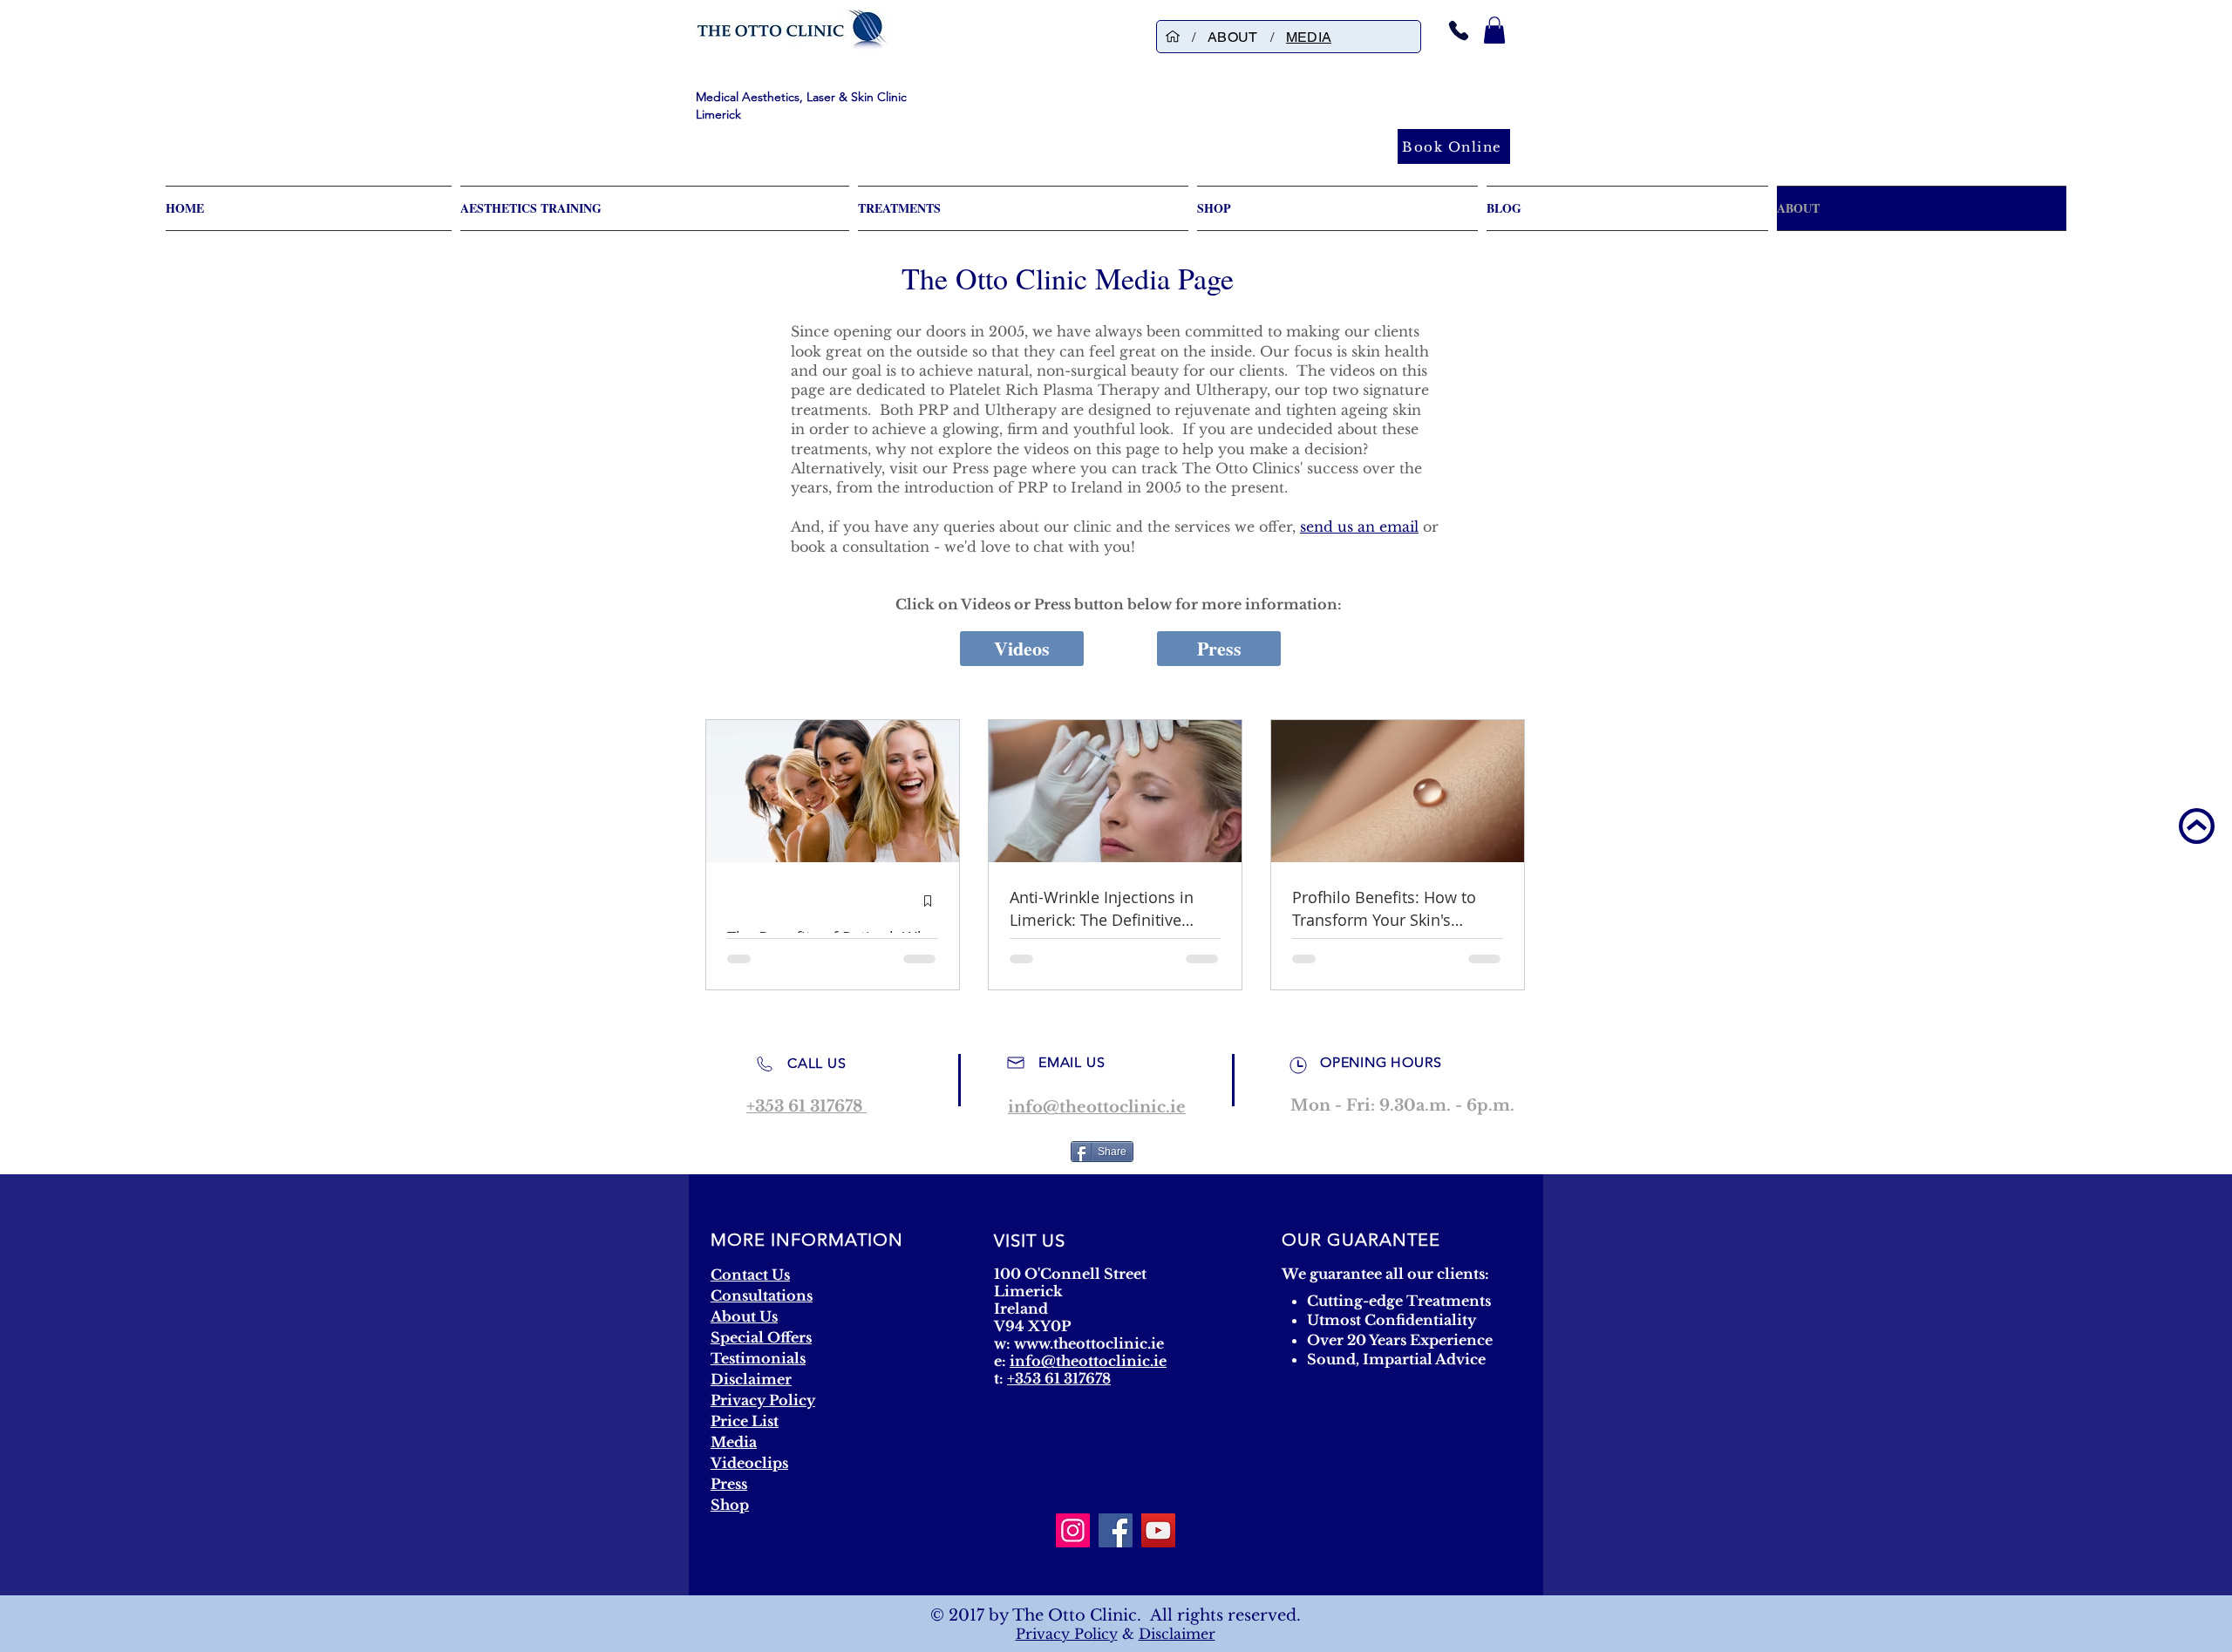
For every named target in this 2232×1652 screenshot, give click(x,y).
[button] (1494, 30)
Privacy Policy (1067, 1634)
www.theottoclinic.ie (1089, 1343)
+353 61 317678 (1059, 1378)
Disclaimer (1177, 1634)
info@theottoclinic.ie (1088, 1361)
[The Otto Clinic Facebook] (1116, 1530)
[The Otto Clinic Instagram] (1073, 1530)
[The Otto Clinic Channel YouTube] (1158, 1530)
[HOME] (1173, 37)
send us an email (1359, 527)
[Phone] (1459, 30)
